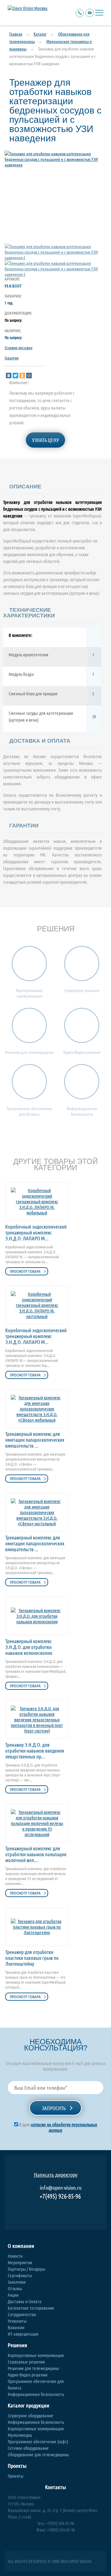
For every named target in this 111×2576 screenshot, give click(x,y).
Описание (25, 487)
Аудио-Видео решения (28, 2375)
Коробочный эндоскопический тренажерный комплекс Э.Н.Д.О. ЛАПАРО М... (36, 1232)
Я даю (58, 2127)
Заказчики (17, 2282)
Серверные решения (26, 2362)
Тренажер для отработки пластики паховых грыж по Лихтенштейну (32, 1958)
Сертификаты (20, 2275)
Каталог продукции (29, 2405)
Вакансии (16, 2327)
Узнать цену (45, 440)
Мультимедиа (20, 2435)
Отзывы (15, 2288)
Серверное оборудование (31, 2415)
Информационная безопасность (36, 2394)
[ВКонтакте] (9, 376)
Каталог (40, 34)
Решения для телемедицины (33, 2368)
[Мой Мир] (29, 376)
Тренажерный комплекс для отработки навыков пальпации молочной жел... (36, 1854)
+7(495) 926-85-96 (60, 2196)
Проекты (17, 2466)
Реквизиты (17, 2321)
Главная (16, 34)
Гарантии (12, 358)
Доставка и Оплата (25, 2301)
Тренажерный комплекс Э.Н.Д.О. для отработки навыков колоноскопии (29, 1647)
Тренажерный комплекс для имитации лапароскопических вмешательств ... (35, 1440)
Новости (15, 2256)
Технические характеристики (29, 613)
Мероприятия (20, 2262)
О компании (21, 2246)
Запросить (54, 2108)
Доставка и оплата (40, 741)
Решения (17, 2345)
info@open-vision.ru (61, 2187)
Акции (13, 2295)
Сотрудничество (22, 2314)
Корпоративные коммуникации (36, 2355)
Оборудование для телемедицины (38, 2454)
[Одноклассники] (22, 376)
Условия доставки (18, 348)
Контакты (55, 2487)
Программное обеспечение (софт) (38, 2441)
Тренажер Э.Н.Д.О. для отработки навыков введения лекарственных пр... (35, 1751)
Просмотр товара (25, 1271)
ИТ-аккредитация (23, 2334)
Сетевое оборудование (28, 2448)
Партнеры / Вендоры (27, 2269)
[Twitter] (15, 376)
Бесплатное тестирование (31, 2308)
